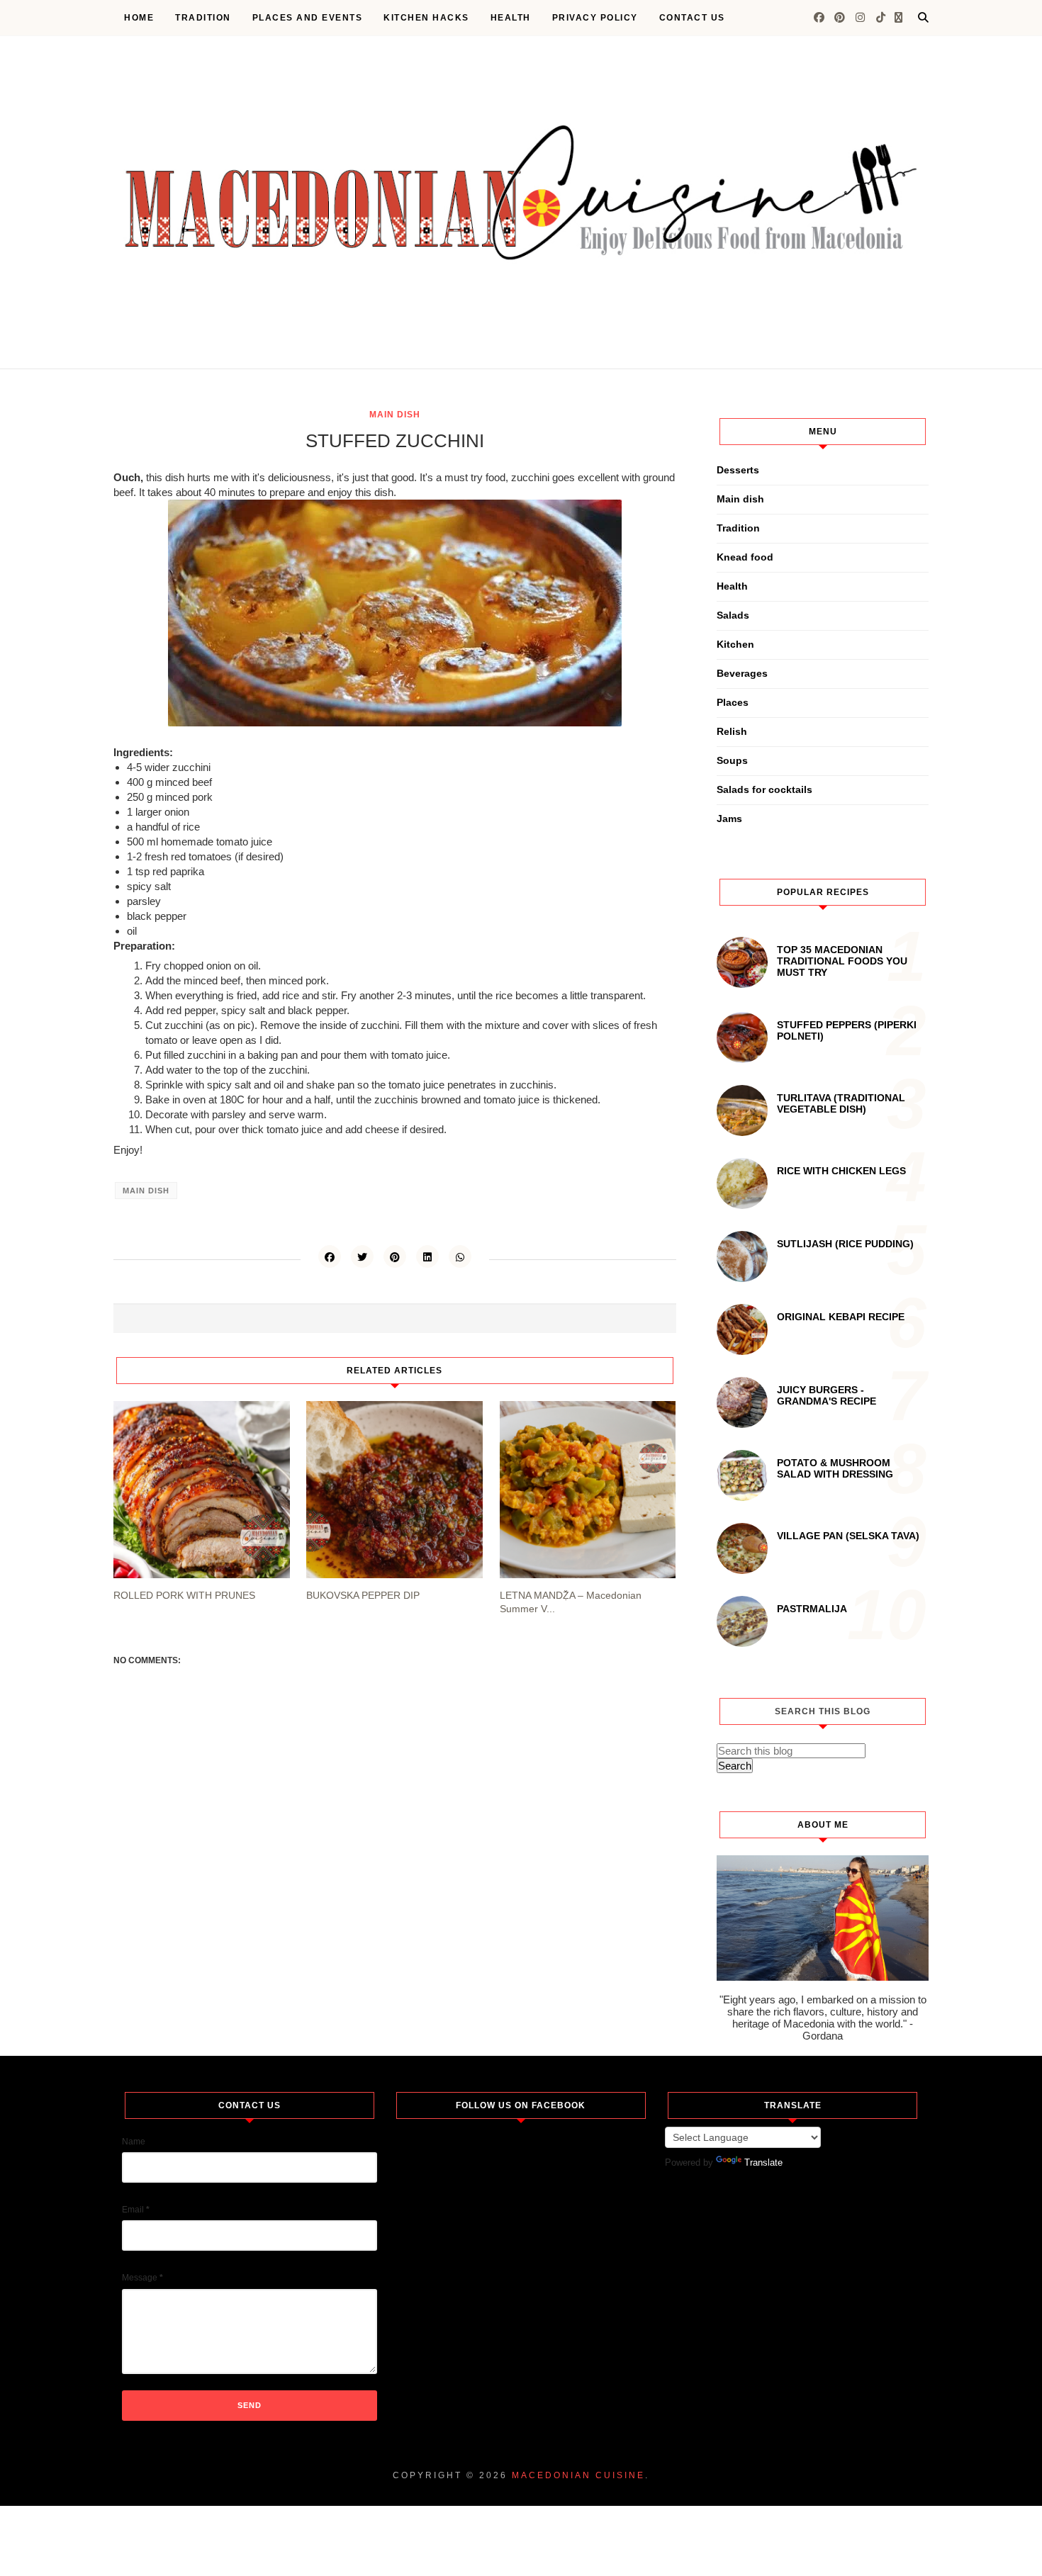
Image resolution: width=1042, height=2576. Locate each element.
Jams (729, 819)
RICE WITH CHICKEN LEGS (841, 1171)
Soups (732, 760)
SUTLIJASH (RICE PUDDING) (845, 1244)
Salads (733, 615)
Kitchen (735, 644)
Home (139, 18)
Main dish (395, 415)
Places (733, 702)
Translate (763, 2162)
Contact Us (692, 18)
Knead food (745, 557)
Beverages (742, 673)
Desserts (738, 470)
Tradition (203, 18)
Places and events (308, 18)
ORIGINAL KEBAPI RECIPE (841, 1317)
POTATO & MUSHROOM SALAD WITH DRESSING (835, 1468)
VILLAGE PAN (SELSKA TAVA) (848, 1536)
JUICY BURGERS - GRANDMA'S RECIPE (827, 1395)
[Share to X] (362, 1256)
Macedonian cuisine (578, 2475)
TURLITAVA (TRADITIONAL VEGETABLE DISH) (841, 1103)
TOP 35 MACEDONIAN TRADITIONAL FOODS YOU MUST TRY (842, 961)
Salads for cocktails (764, 789)
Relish (732, 731)
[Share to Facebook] (330, 1256)
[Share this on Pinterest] (395, 1256)
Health (511, 18)
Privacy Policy (595, 18)
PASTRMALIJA (812, 1609)
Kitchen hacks (426, 18)
